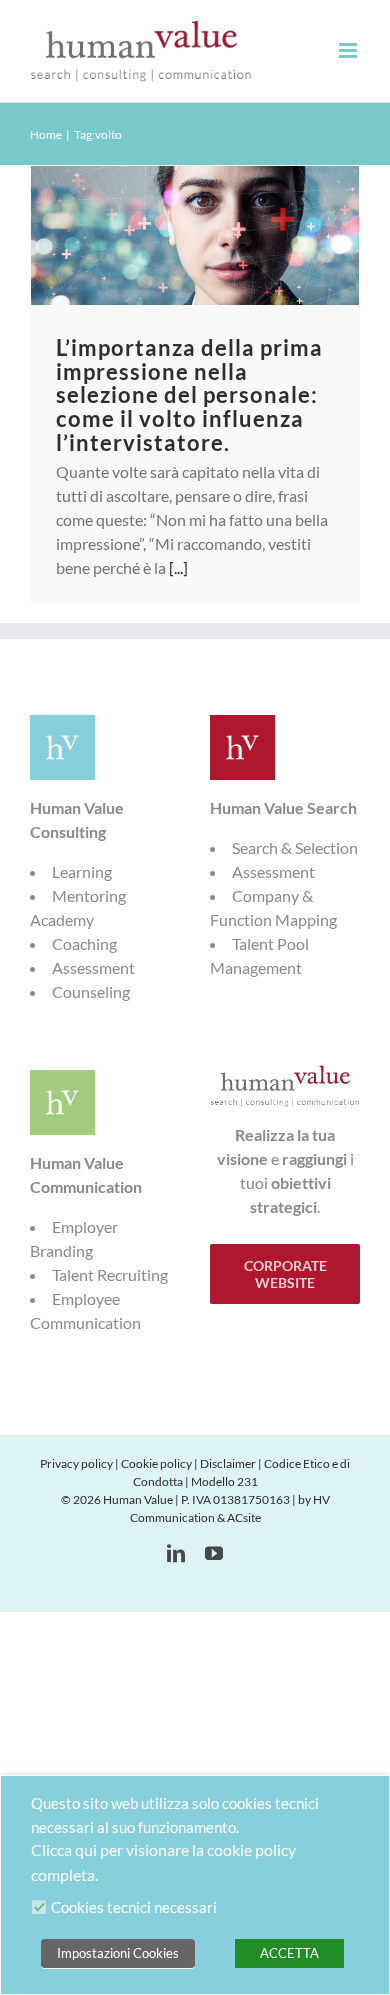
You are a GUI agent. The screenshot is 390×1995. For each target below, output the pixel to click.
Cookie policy (156, 1463)
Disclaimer (228, 1463)
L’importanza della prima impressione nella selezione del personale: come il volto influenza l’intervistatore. (189, 395)
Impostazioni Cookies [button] (118, 1953)
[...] (178, 567)
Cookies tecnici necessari (134, 1907)
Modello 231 (224, 1481)
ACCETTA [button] (289, 1953)
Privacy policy (76, 1463)
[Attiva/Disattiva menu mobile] (349, 50)
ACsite (244, 1517)
